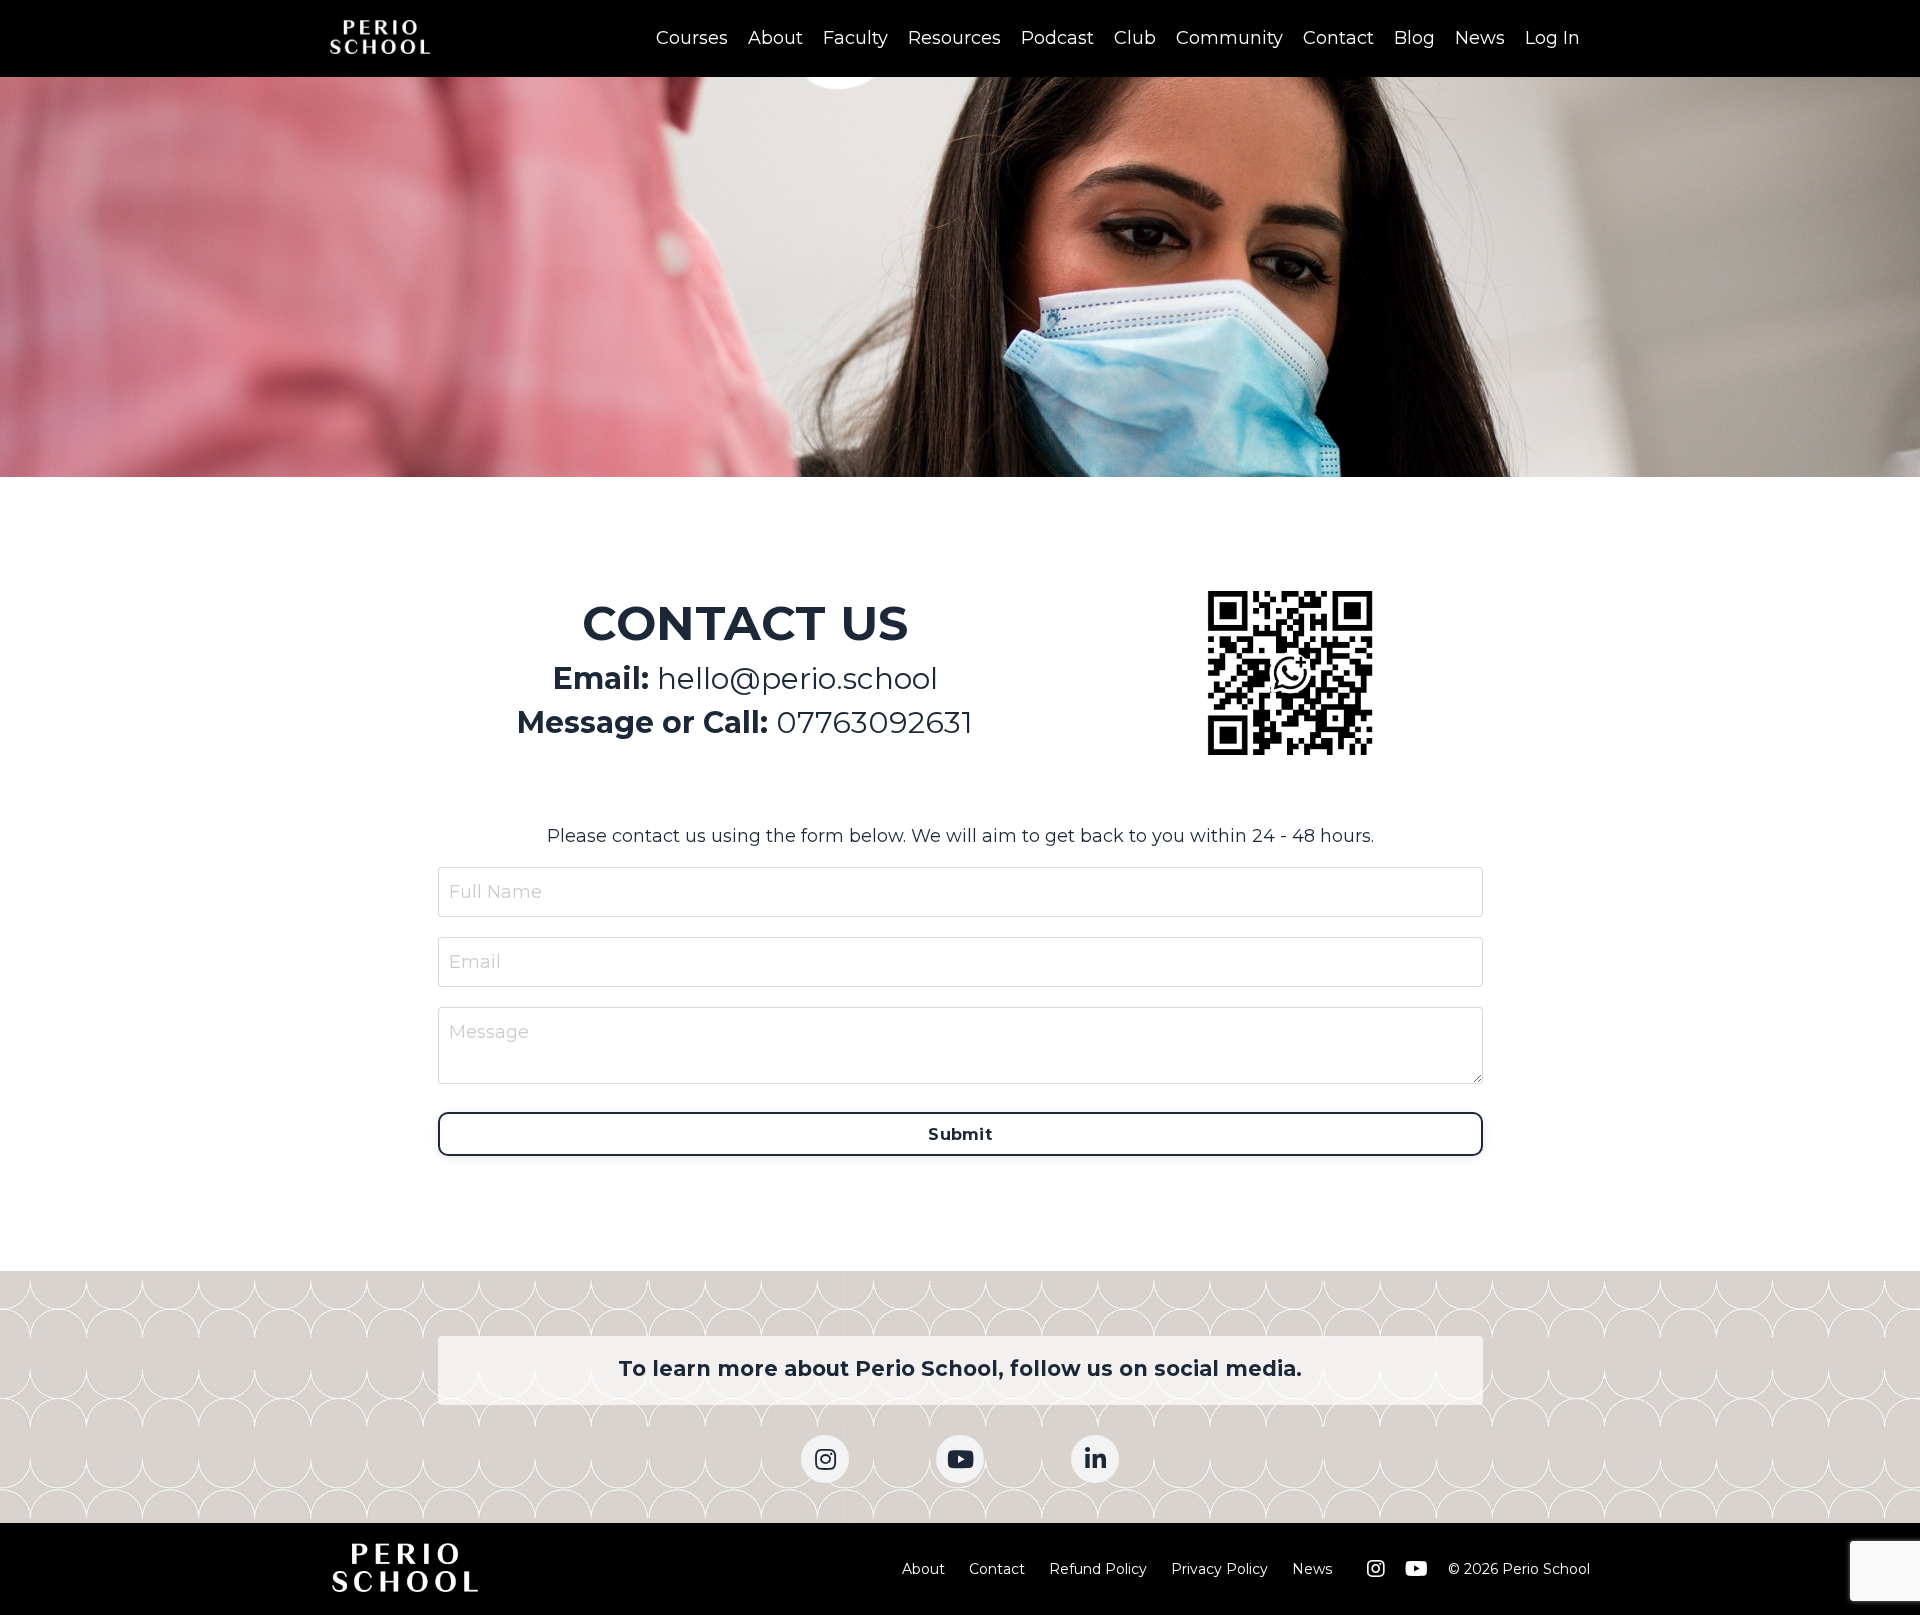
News (1480, 38)
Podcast (1057, 38)
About (775, 38)
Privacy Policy (1219, 1569)
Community (1229, 38)
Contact (1338, 38)
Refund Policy (1098, 1569)
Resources (954, 38)
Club (1135, 38)
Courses (692, 38)
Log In (1552, 38)
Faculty (855, 38)
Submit (960, 1134)
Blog (1414, 38)
